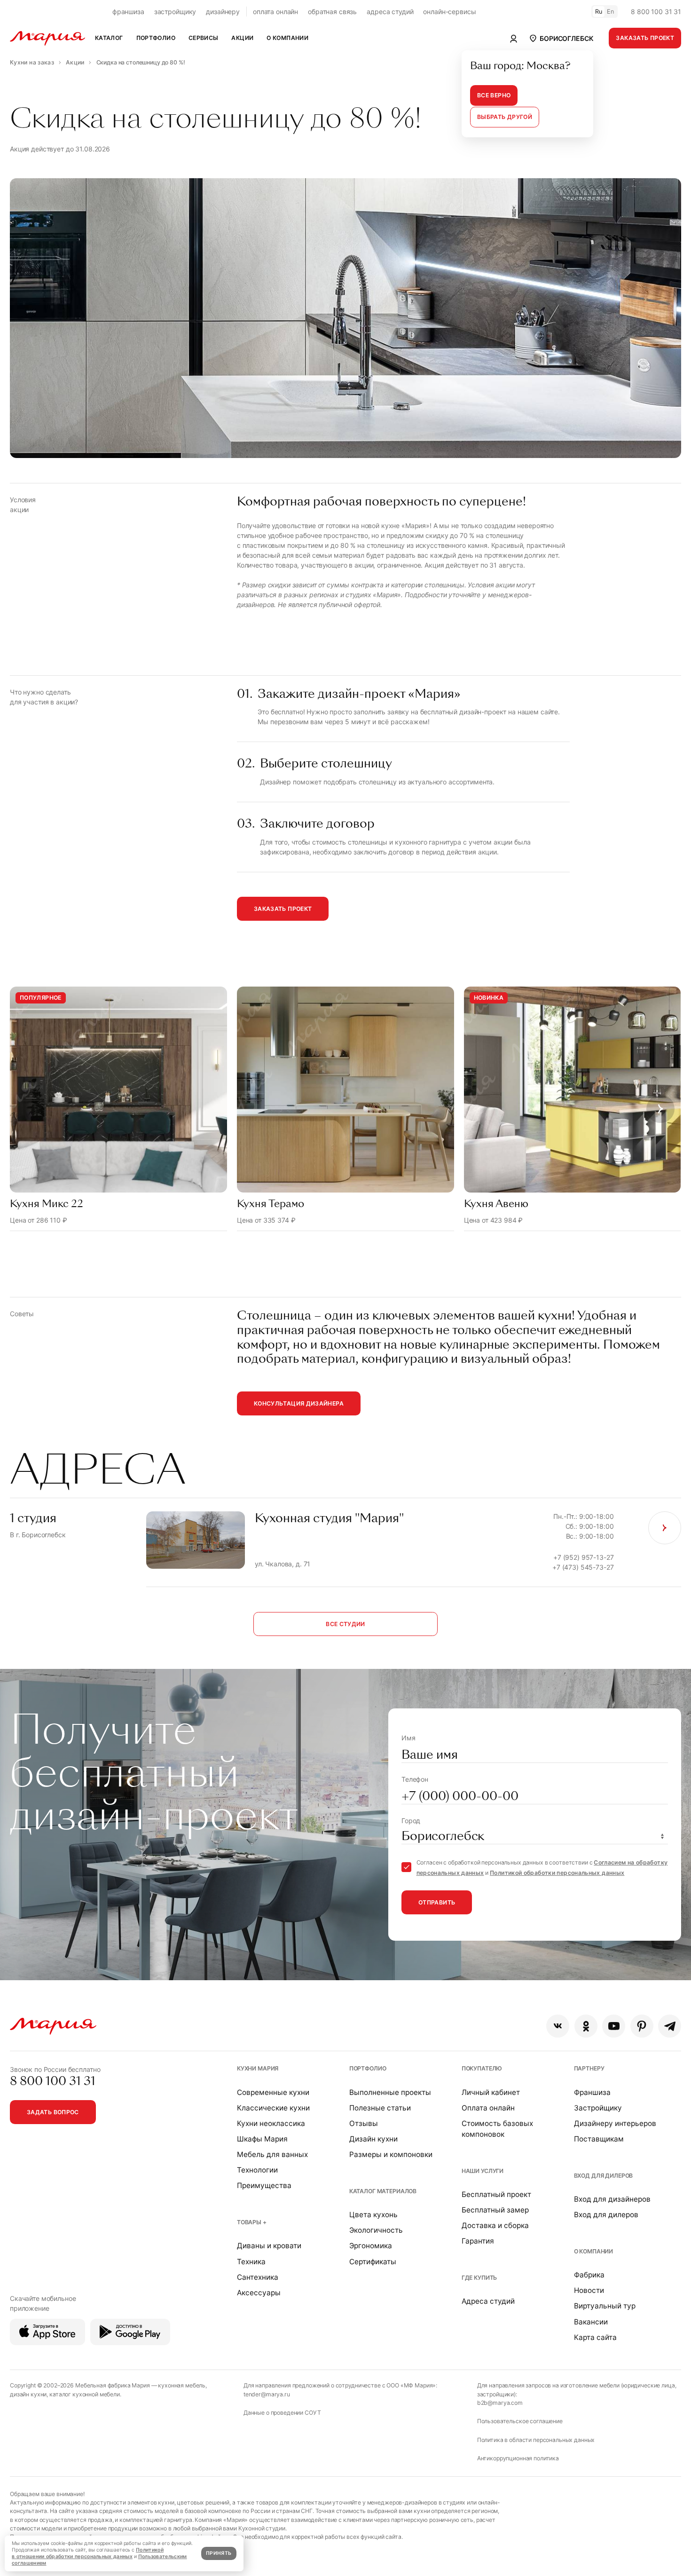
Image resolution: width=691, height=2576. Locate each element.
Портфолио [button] (156, 38)
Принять (219, 2553)
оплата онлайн (275, 12)
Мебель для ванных (272, 2154)
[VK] (558, 2026)
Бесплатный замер (495, 2210)
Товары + (252, 2222)
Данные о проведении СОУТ (282, 2413)
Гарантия (478, 2241)
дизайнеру (223, 12)
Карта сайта (595, 2337)
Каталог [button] (109, 38)
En (611, 12)
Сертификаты (373, 2262)
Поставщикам (599, 2139)
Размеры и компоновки (391, 2154)
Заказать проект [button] (645, 38)
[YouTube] (614, 2026)
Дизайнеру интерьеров (615, 2123)
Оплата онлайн (488, 2108)
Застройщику (598, 2108)
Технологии (257, 2170)
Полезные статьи (380, 2108)
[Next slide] (660, 1109)
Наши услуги (483, 2171)
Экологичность (376, 2230)
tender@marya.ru (267, 2394)
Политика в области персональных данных (536, 2440)
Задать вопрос (53, 2112)
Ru (599, 12)
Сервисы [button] (204, 38)
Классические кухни (273, 2108)
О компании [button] (287, 38)
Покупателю (482, 2068)
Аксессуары (259, 2293)
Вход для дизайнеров (612, 2199)
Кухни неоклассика (271, 2123)
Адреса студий (488, 2301)
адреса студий (390, 12)
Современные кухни (273, 2092)
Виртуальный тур (605, 2306)
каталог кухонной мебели (85, 2394)
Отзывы (364, 2123)
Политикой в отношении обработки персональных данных (88, 2553)
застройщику (175, 12)
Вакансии (591, 2322)
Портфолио (368, 2068)
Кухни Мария (258, 2068)
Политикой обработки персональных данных (557, 1873)
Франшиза (592, 2092)
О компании (594, 2251)
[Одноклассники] (586, 2026)
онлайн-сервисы (449, 12)
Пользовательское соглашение (520, 2421)
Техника (251, 2262)
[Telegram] (670, 2026)
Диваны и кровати (269, 2246)
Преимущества (264, 2185)
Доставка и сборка (495, 2225)
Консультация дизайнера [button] (299, 1403)
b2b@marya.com (500, 2403)
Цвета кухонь (373, 2215)
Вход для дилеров (604, 2176)
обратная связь (332, 12)
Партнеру (589, 2068)
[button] (561, 38)
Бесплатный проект (496, 2194)
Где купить (479, 2278)
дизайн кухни (28, 2394)
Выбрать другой (505, 117)
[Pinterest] (642, 2026)
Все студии (345, 1624)
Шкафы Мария (262, 2139)
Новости (589, 2290)
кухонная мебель (182, 2385)
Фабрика (589, 2275)
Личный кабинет (491, 2092)
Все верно (494, 95)
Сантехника (258, 2277)
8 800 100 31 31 (656, 12)
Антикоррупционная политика (518, 2458)
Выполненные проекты (390, 2092)
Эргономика (371, 2246)
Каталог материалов (383, 2191)
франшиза (128, 12)
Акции (242, 38)
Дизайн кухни (373, 2139)
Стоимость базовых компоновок (497, 2129)
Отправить (437, 1902)
